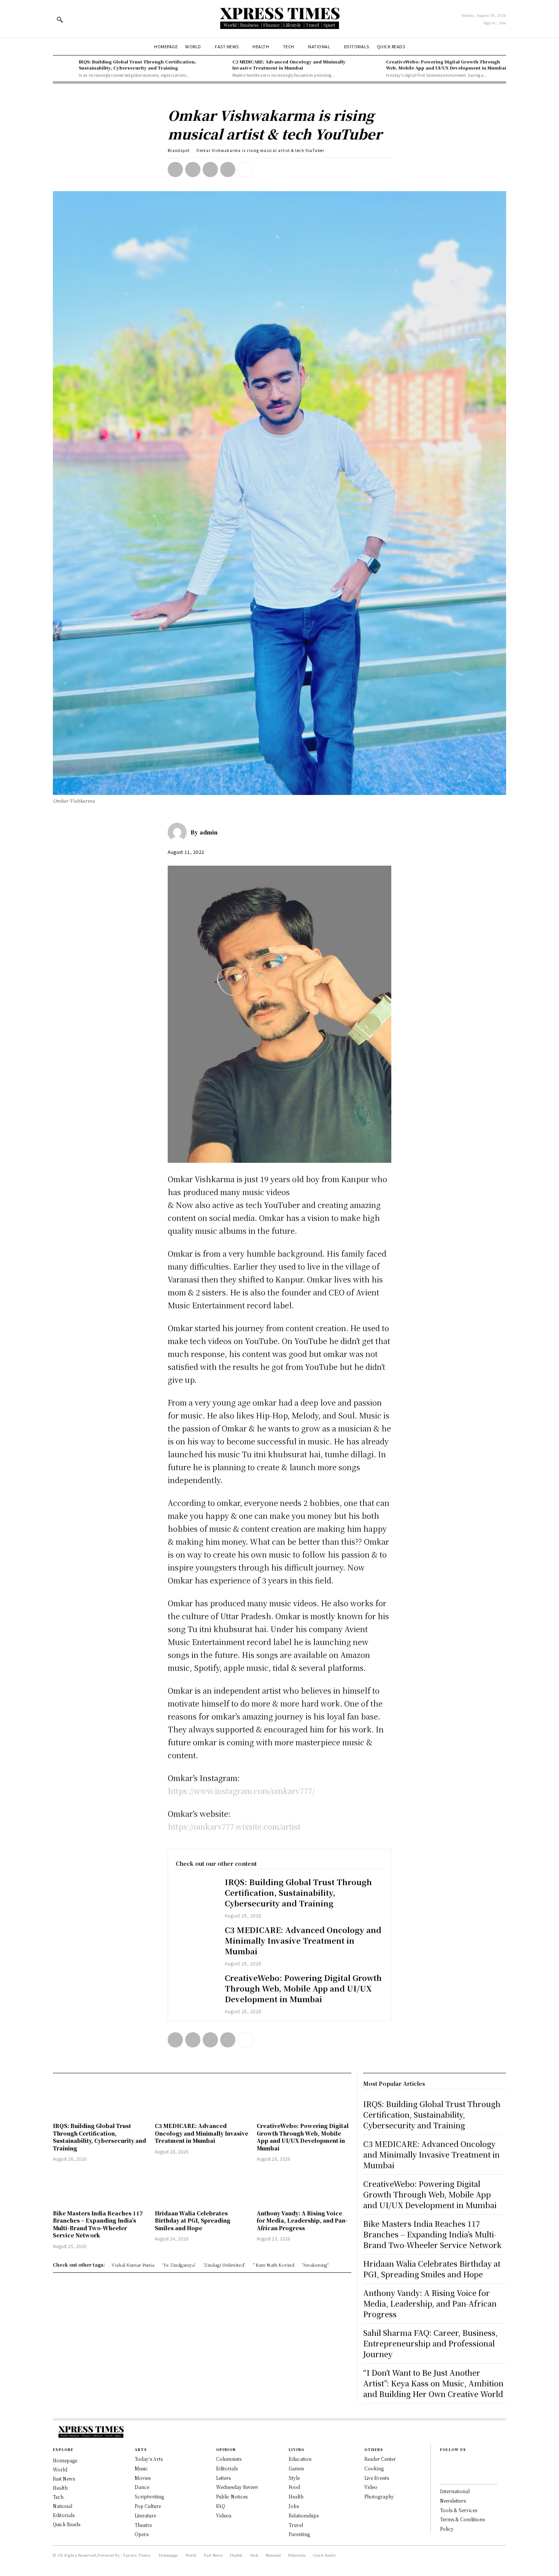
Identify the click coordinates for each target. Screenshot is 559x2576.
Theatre (143, 2525)
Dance (142, 2487)
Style (294, 2478)
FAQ (221, 2506)
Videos (224, 2515)
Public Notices (232, 2496)
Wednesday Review (237, 2487)
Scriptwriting (149, 2496)
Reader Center (380, 2459)
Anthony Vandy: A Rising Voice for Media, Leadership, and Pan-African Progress (302, 2221)
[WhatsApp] (228, 169)
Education (300, 2459)
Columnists (229, 2459)
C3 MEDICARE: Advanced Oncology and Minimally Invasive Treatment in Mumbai (289, 64)
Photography (379, 2496)
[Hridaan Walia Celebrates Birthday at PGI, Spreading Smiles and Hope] (202, 2187)
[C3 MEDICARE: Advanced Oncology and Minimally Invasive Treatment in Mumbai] (218, 68)
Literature (145, 2515)
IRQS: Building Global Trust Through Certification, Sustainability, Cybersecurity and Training (137, 64)
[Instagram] (442, 2474)
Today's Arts (149, 2459)
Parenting (299, 2534)
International (455, 2491)
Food (294, 2487)
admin (209, 832)
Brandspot (179, 150)
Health (296, 2496)
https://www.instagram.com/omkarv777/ (241, 1791)
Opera (142, 2534)
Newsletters (453, 2501)
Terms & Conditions (462, 2519)
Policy (447, 2529)
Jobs (294, 2506)
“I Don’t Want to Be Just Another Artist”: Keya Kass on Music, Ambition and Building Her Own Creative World (433, 2383)
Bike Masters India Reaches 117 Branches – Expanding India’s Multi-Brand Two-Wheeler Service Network (98, 2224)
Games (296, 2468)
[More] (246, 169)
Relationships (304, 2515)
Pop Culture (148, 2506)
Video (371, 2487)
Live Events (377, 2478)
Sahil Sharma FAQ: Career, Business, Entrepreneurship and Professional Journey (430, 2343)
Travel (296, 2525)
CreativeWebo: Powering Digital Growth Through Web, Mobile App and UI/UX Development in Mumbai (446, 64)
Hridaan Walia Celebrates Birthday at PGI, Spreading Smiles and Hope (193, 2221)
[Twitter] (193, 169)
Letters (223, 2478)
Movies (143, 2478)
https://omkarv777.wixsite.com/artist (234, 1826)
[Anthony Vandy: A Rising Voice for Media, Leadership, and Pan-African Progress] (304, 2187)
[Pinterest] (210, 169)
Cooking (374, 2468)
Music (141, 2468)
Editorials (227, 2468)
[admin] (179, 832)
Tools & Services (459, 2510)
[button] (60, 19)
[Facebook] (175, 169)
